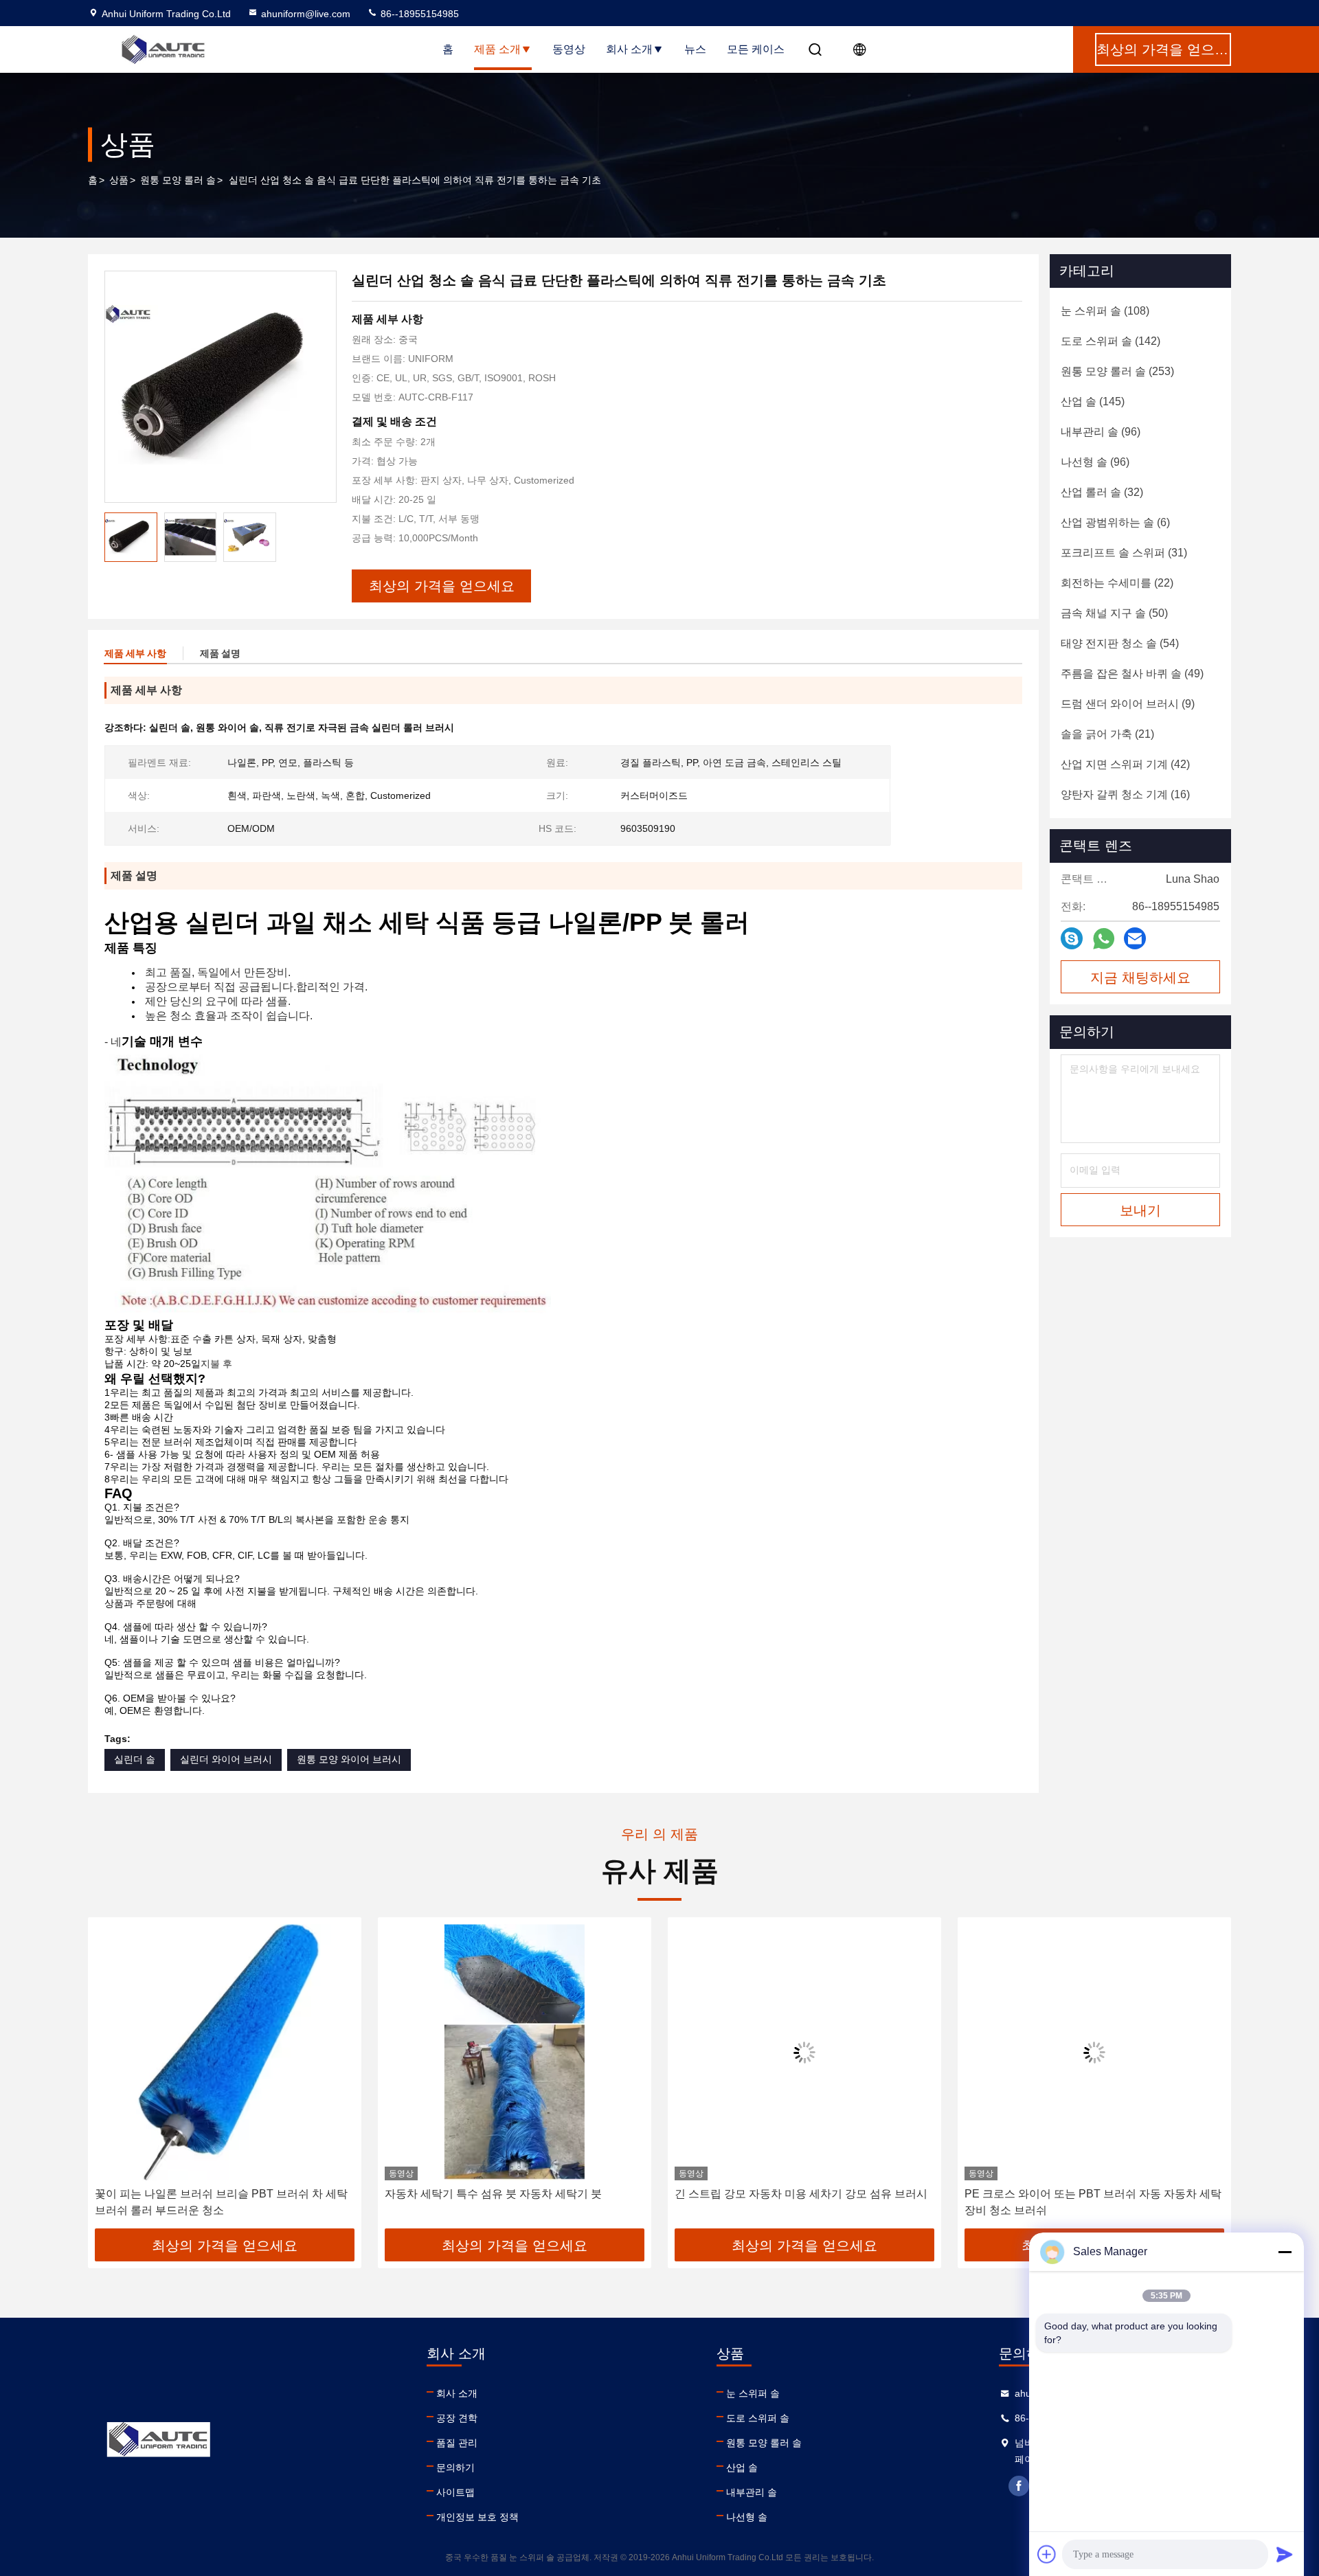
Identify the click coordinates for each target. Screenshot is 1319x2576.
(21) (1107, 734)
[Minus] (1285, 2252)
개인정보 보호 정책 (477, 2517)
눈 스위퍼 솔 (753, 2393)
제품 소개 (497, 49)
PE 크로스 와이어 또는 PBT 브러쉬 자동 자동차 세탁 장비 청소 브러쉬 (1093, 2202)
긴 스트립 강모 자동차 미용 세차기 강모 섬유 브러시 (801, 2194)
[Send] (1285, 2554)
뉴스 (695, 49)
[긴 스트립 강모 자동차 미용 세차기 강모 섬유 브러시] (804, 2052)
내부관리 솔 (752, 2492)
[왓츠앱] (1104, 939)
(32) (1102, 492)
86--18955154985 (418, 14)
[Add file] (1047, 2554)
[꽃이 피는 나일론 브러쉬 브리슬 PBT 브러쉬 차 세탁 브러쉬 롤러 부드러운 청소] (225, 2052)
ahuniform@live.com (306, 14)
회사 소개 (629, 49)
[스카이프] (1072, 938)
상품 (119, 180)
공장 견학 (457, 2418)
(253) (1117, 371)
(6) (1115, 522)
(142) (1111, 341)
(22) (1117, 583)
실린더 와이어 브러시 (226, 1759)
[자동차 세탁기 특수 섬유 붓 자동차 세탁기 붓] (515, 2052)
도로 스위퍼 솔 (758, 2418)
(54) (1120, 643)
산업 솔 (742, 2467)
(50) (1114, 613)
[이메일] (1135, 938)
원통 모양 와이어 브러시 (349, 1759)
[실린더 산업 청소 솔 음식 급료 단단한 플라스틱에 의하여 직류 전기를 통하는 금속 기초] (221, 387)
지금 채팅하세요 (1140, 978)
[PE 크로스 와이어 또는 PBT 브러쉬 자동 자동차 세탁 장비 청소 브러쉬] (1094, 2052)
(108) (1105, 311)
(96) (1101, 432)
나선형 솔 (747, 2517)
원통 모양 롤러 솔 (178, 180)
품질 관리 (457, 2443)
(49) (1132, 674)
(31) (1124, 553)
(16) (1125, 794)
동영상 (569, 49)
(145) (1093, 402)
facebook (1019, 2486)
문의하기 (455, 2467)
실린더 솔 (135, 1759)
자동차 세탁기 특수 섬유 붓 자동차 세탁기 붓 (493, 2194)
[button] (113, 2078)
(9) (1128, 704)
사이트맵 (455, 2492)
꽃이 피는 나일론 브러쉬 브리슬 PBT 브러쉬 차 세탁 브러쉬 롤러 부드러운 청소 (221, 2202)
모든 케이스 (756, 49)
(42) (1125, 764)
